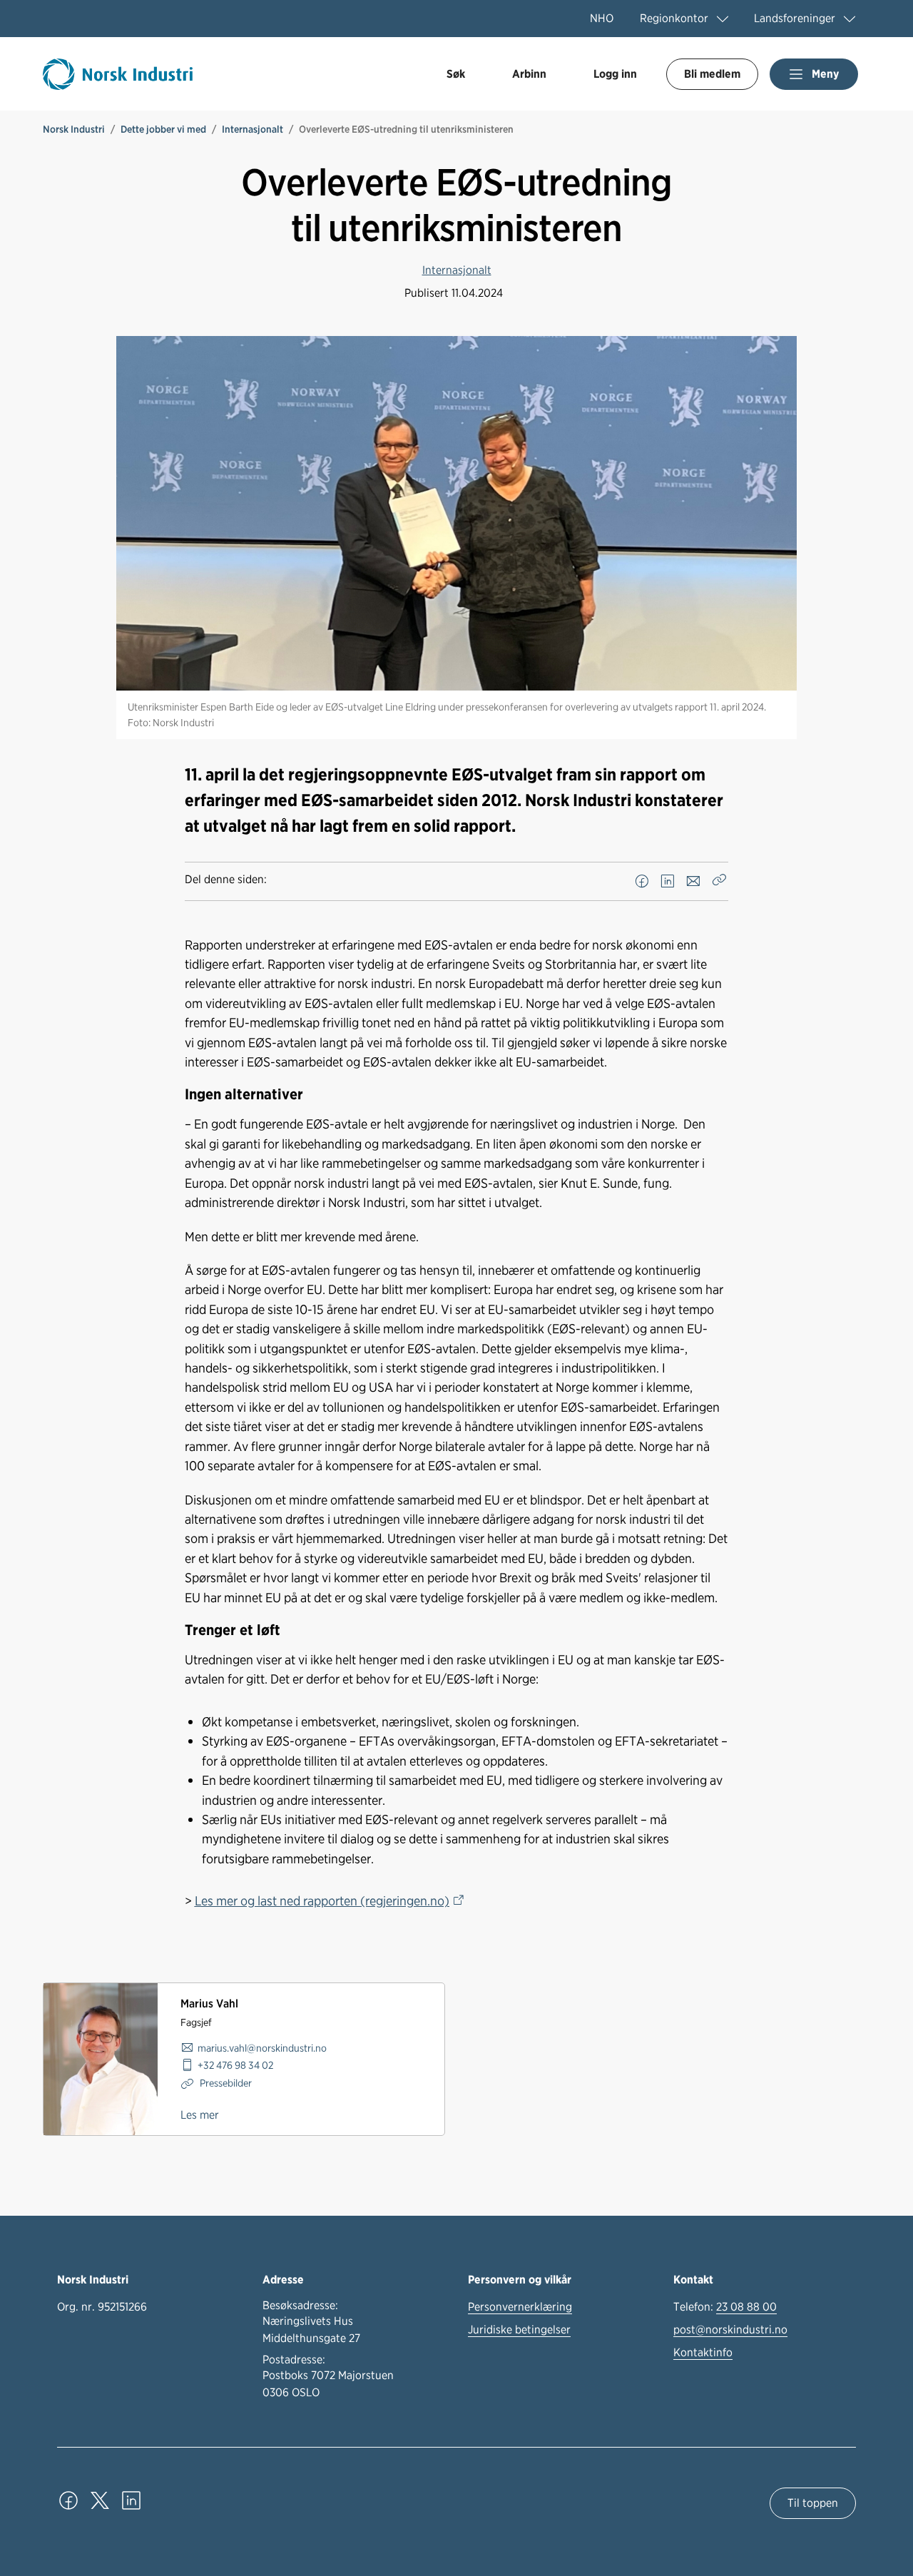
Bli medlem (712, 74)
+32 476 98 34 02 (235, 2065)
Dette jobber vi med (163, 129)
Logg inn (615, 74)
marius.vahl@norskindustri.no (262, 2048)
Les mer (200, 2115)
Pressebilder (225, 2083)
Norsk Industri (74, 129)
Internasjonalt (253, 129)
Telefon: (725, 2307)
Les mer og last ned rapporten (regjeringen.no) (322, 1900)
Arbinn (529, 74)
